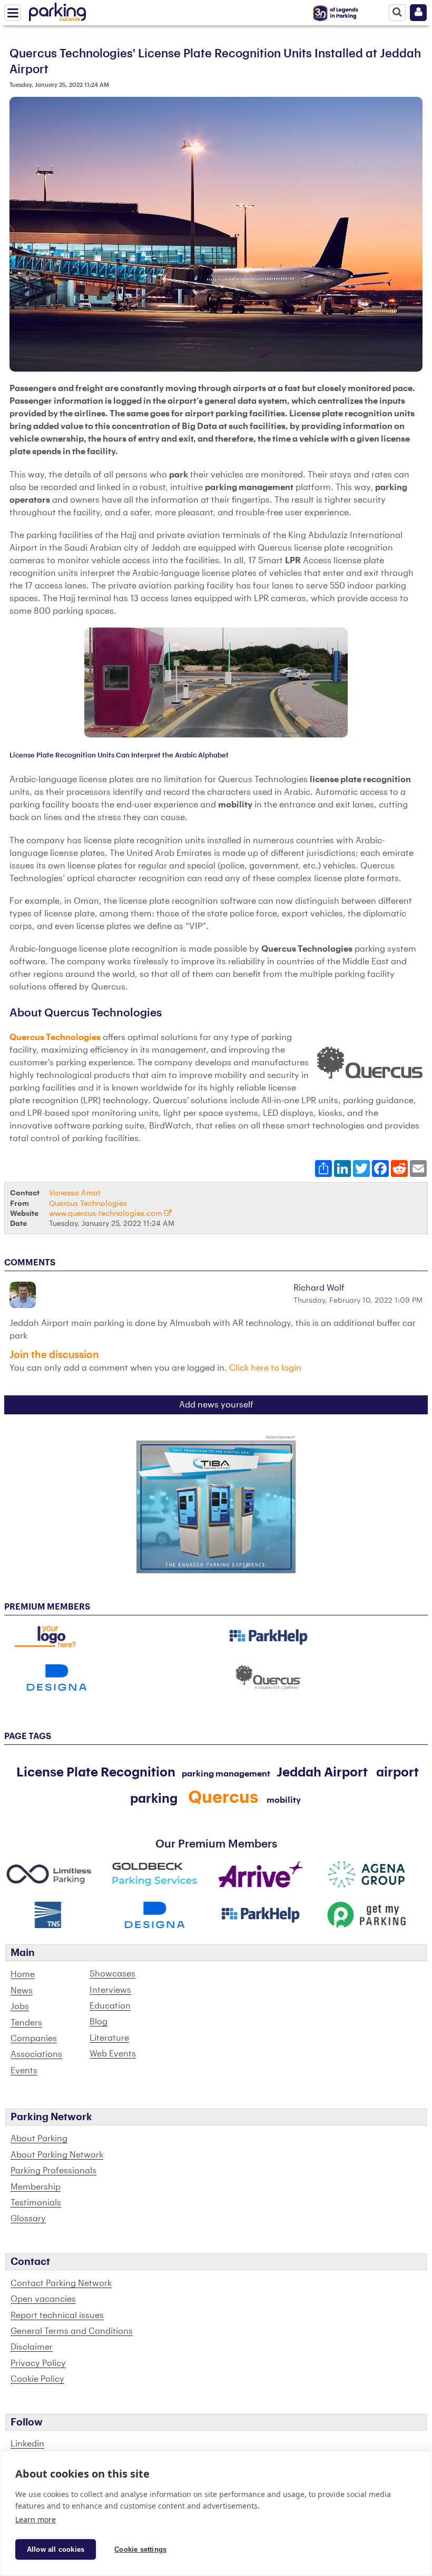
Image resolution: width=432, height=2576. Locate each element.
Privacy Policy (38, 2363)
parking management (226, 1774)
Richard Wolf (319, 1288)
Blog (99, 2022)
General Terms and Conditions (72, 2331)
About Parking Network (57, 2155)
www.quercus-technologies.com (107, 1214)
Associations (36, 2054)
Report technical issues (57, 2315)
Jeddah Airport (322, 1772)
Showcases (112, 1974)
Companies (34, 2039)
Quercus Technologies (55, 1037)
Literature (109, 2038)
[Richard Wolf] (24, 1295)
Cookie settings (140, 2549)
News (22, 1991)
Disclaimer (32, 2347)
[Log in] (418, 13)
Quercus (223, 1798)
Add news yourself (216, 1405)
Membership (36, 2187)
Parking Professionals (53, 2171)
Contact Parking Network (61, 2283)
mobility (284, 1800)
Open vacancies (43, 2299)
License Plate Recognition (96, 1772)
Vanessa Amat (75, 1193)
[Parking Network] (57, 10)
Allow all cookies (56, 2549)
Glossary (28, 2219)
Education (110, 2006)
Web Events (113, 2054)
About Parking (39, 2139)
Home (23, 1974)
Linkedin (27, 2444)
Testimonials (36, 2203)
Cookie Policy (37, 2379)
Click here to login (265, 1368)
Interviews (110, 1990)
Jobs (20, 2006)
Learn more (36, 2519)
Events (24, 2071)
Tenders (26, 2023)
